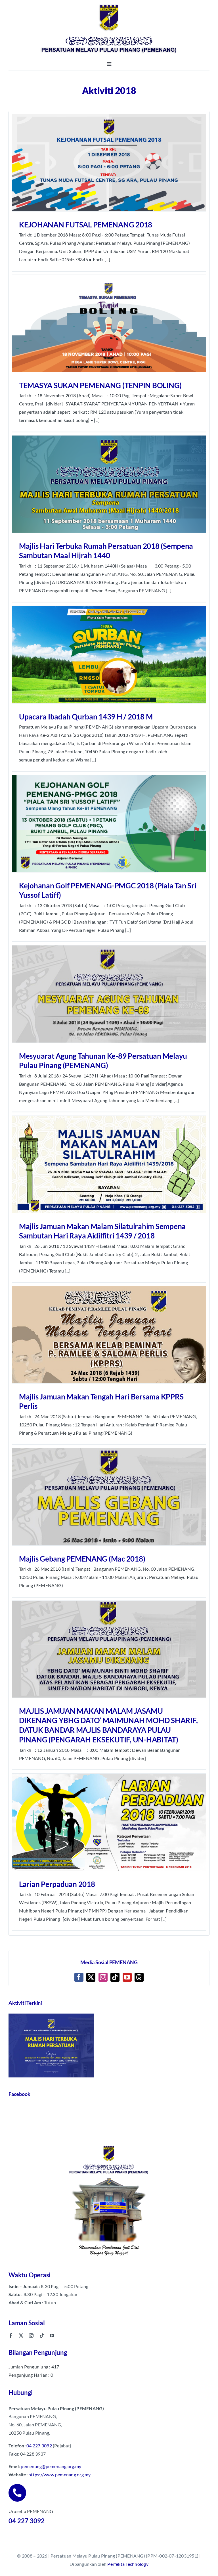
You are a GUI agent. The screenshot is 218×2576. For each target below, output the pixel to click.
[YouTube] (127, 1977)
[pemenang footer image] (109, 2145)
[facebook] (11, 2336)
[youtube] (52, 2336)
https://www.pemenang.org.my (59, 2474)
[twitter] (21, 2336)
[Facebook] (79, 1977)
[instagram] (31, 2336)
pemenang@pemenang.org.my (51, 2466)
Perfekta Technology (128, 2564)
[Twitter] (91, 1977)
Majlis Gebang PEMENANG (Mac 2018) (82, 1559)
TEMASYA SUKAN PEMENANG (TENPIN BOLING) (100, 385)
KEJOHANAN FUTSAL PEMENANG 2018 (86, 225)
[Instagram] (103, 1977)
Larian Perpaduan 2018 (57, 1884)
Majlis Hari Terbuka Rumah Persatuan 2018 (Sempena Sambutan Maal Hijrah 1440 (106, 551)
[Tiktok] (115, 1977)
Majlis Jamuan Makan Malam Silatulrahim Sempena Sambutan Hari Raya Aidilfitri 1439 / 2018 (102, 1231)
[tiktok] (42, 2336)
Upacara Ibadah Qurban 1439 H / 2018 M (86, 717)
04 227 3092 (39, 2446)
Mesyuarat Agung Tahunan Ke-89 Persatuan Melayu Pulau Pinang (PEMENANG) (103, 1061)
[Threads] (139, 1977)
